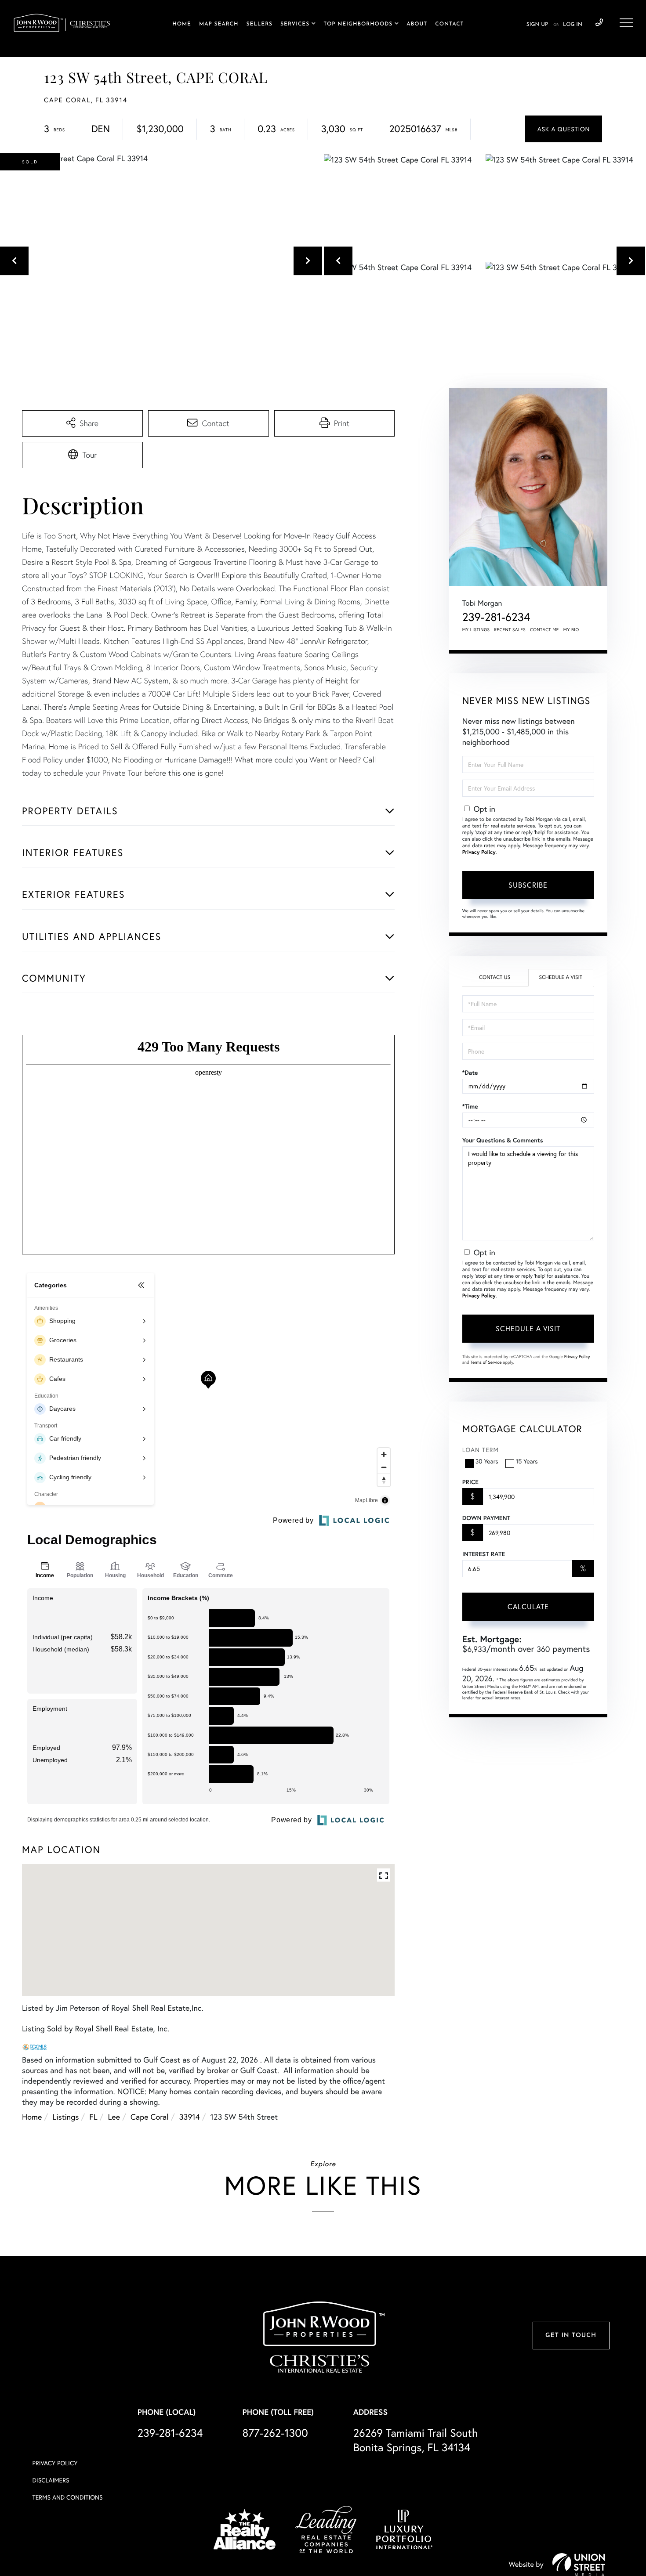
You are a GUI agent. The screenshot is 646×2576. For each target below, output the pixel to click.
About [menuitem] (417, 24)
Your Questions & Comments (503, 1140)
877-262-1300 (275, 2433)
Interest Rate (484, 1554)
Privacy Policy (479, 852)
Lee (114, 2117)
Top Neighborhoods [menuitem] (358, 24)
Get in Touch (571, 2336)
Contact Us (495, 977)
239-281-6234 (599, 23)
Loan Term (481, 1450)
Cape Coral (150, 2117)
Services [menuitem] (295, 24)
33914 (190, 2117)
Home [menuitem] (182, 24)
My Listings (476, 630)
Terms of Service (486, 1362)
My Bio (571, 630)
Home (32, 2117)
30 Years (487, 1461)
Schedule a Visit (561, 977)
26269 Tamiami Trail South (416, 2440)
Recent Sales (510, 630)
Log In (573, 25)
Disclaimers (51, 2480)
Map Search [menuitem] (219, 24)
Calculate (528, 1606)
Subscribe (528, 885)
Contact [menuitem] (449, 24)
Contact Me (544, 630)
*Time (470, 1106)
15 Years (527, 1461)
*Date (470, 1073)
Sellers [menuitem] (259, 24)
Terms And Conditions (68, 2497)
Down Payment (486, 1518)
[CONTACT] (564, 129)
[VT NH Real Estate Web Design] (579, 2565)
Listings (65, 2117)
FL (93, 2117)
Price (470, 1482)
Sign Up (537, 25)
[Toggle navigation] (626, 23)
